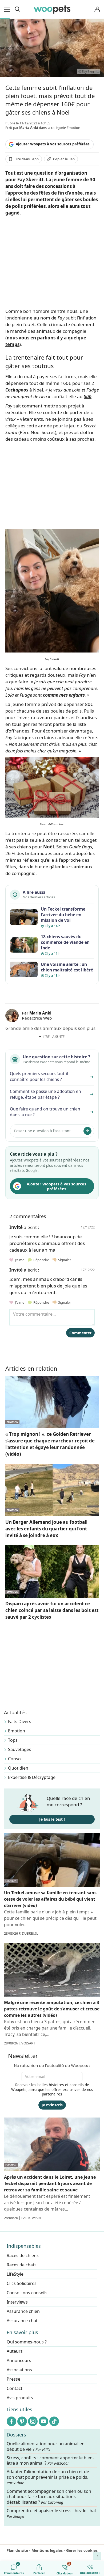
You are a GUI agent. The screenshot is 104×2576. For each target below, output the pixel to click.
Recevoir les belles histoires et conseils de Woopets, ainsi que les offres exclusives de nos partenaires (52, 2089)
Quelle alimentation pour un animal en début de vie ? (46, 2447)
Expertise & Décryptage (32, 1777)
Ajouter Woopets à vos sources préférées (53, 144)
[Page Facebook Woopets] (11, 2421)
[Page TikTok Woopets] (54, 2421)
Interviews (17, 2302)
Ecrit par (22, 128)
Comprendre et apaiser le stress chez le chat (51, 2513)
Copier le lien (64, 159)
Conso (14, 1759)
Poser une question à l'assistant (42, 1131)
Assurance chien (23, 2311)
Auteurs (15, 2351)
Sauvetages (20, 1749)
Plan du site (17, 2550)
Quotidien (18, 1768)
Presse (13, 2379)
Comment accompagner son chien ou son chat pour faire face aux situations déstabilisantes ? (49, 2497)
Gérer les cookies (82, 2550)
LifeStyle (15, 2274)
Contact (15, 2388)
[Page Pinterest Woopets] (22, 2421)
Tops (13, 1740)
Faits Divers (20, 1721)
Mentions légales (47, 2550)
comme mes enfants (64, 695)
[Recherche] (17, 9)
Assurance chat (22, 2321)
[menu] (8, 9)
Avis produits (20, 2398)
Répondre (41, 1260)
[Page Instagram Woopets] (33, 2421)
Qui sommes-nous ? (27, 2342)
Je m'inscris (52, 2105)
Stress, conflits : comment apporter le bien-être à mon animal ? (50, 2461)
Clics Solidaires (22, 2283)
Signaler (64, 1260)
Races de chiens (23, 2255)
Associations (19, 2370)
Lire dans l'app (27, 159)
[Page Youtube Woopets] (43, 2421)
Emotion (17, 1731)
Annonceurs (19, 2360)
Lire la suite (54, 1037)
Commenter (80, 1333)
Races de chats (22, 2265)
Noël (49, 847)
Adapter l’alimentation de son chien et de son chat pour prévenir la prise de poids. (48, 2477)
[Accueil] (52, 9)
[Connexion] (97, 9)
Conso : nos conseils (27, 2293)
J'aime (19, 1260)
